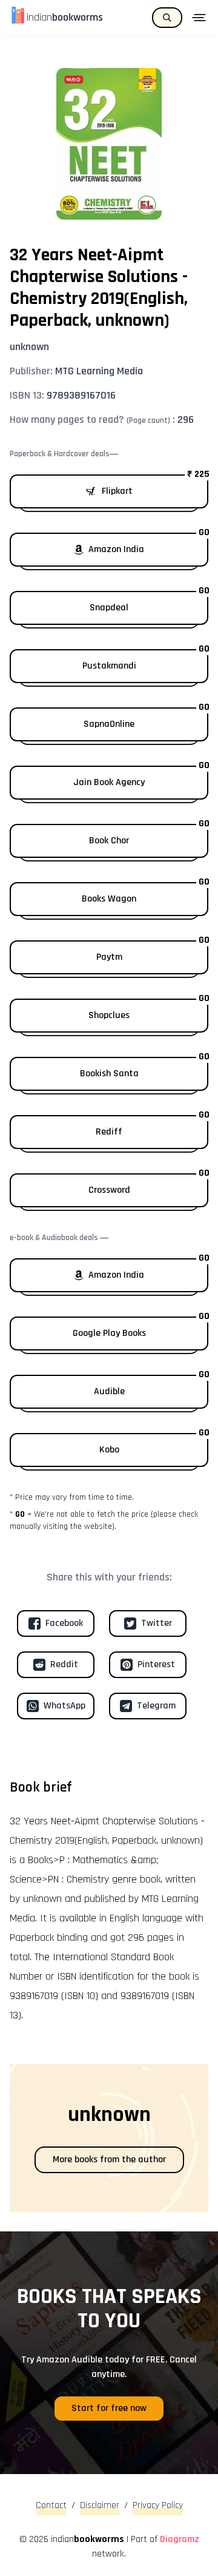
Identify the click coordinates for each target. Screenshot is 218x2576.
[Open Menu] (200, 18)
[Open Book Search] (167, 18)
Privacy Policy (158, 2505)
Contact (51, 2505)
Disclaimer (100, 2505)
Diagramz (180, 2539)
